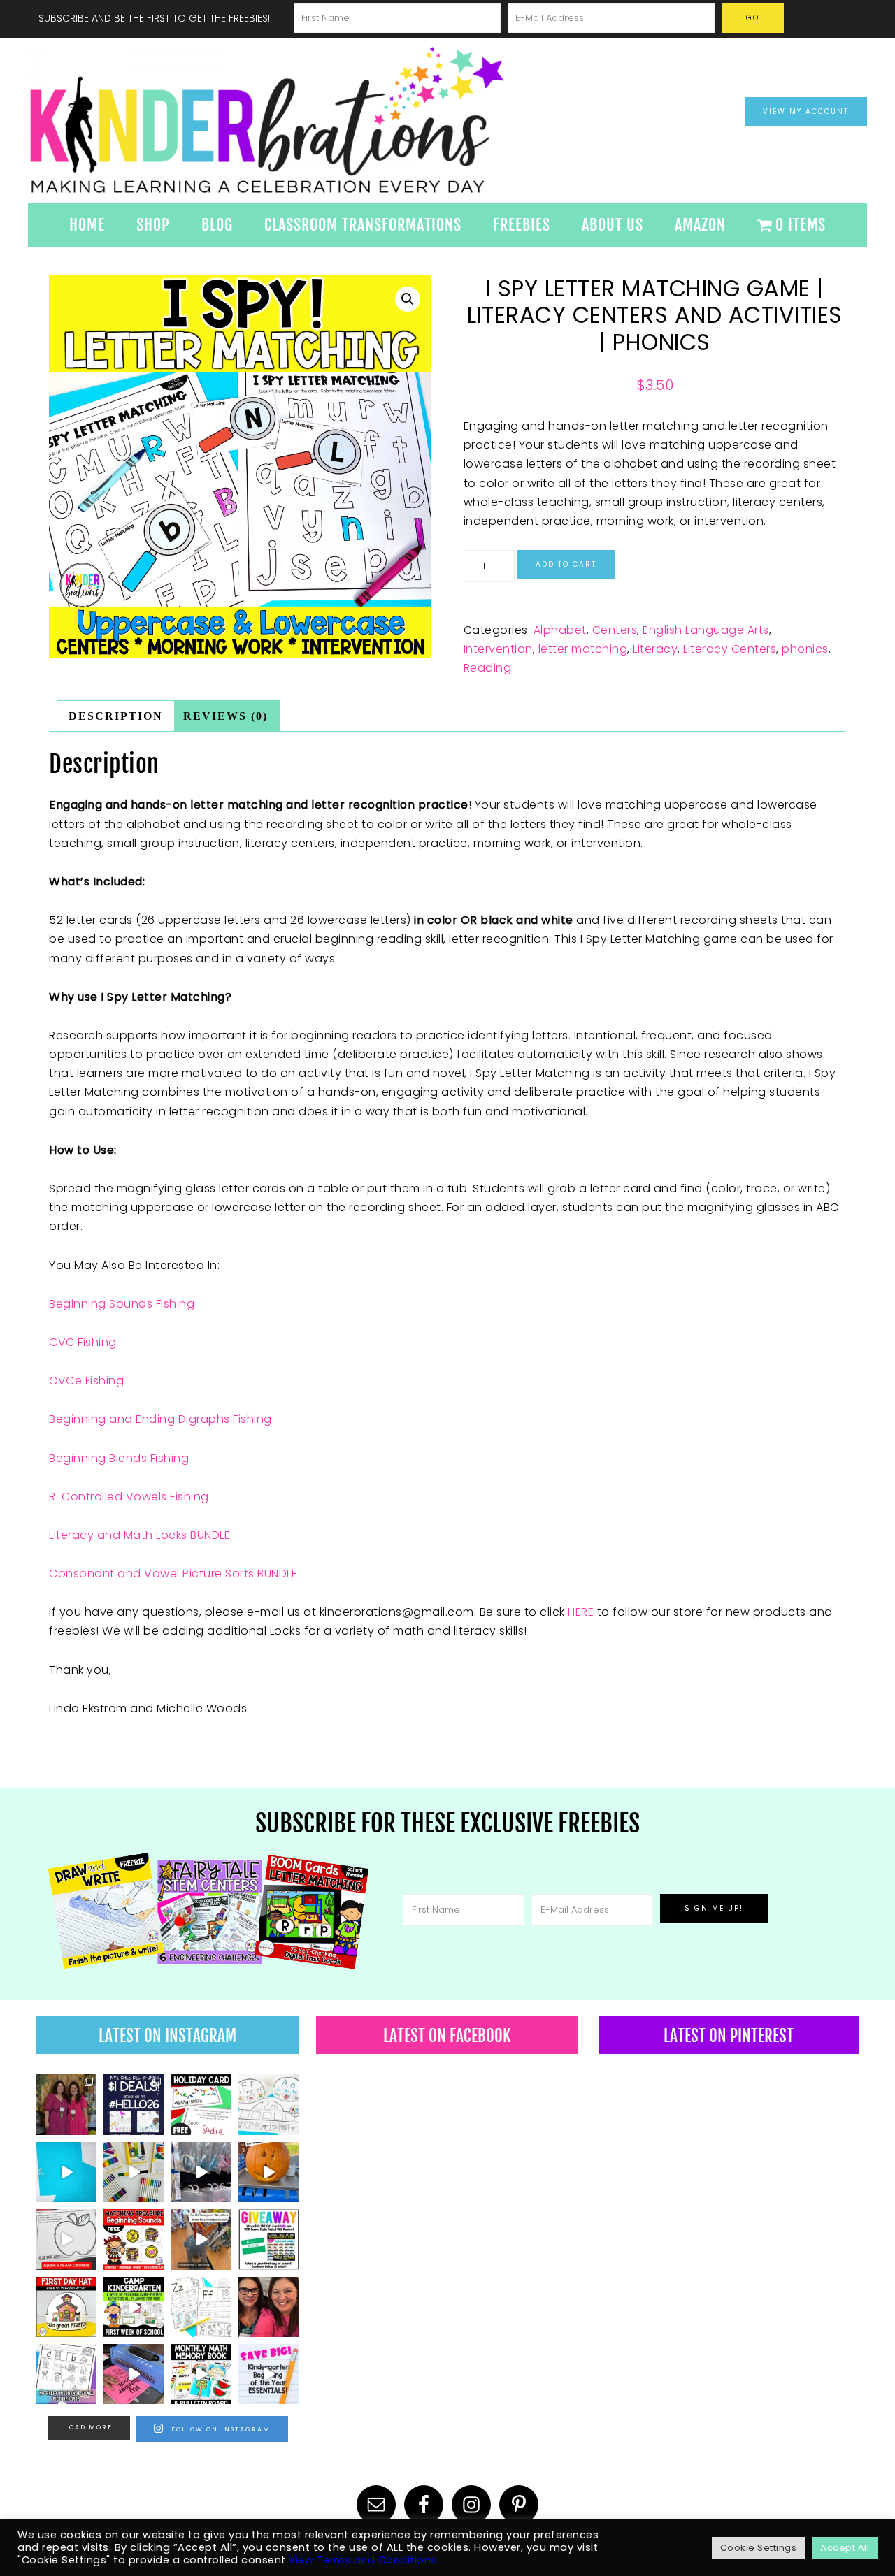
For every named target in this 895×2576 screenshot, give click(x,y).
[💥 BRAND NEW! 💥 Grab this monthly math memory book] (201, 2374)
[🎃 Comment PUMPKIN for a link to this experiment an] (268, 2172)
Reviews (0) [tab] (225, 716)
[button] (408, 299)
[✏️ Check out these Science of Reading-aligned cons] (66, 2374)
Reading (488, 668)
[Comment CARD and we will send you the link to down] (201, 2104)
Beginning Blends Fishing (119, 1458)
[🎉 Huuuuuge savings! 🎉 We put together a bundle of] (268, 2374)
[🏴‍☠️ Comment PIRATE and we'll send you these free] (134, 2239)
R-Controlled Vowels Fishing (129, 1497)
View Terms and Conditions (363, 2560)
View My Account (806, 111)
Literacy (655, 649)
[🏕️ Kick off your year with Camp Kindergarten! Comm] (134, 2307)
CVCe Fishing (86, 1381)
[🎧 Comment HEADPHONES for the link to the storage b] (201, 2172)
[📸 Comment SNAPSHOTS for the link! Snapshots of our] (66, 2172)
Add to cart (566, 564)
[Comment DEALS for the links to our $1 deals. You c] (134, 2104)
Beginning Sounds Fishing (122, 1304)
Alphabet (560, 630)
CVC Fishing (83, 1342)
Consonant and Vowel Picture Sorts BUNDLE (173, 1573)
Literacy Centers (730, 649)
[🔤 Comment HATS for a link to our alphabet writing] (268, 2104)
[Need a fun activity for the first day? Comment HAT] (66, 2307)
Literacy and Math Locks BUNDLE (139, 1535)
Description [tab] (116, 716)
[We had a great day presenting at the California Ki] (66, 2104)
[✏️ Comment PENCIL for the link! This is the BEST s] (201, 2239)
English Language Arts (706, 630)
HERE (582, 1612)
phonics (805, 649)
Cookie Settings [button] (759, 2548)
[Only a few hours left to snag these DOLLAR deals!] (201, 2307)
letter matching (583, 649)
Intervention (498, 649)
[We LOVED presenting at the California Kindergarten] (268, 2307)
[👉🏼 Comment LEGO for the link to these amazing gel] (134, 2172)
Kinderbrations (322, 120)
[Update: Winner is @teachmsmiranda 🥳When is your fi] (268, 2239)
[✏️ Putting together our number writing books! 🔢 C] (134, 2374)
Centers (615, 630)
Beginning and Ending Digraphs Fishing (160, 1419)
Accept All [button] (845, 2548)
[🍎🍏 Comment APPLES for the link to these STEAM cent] (66, 2239)
